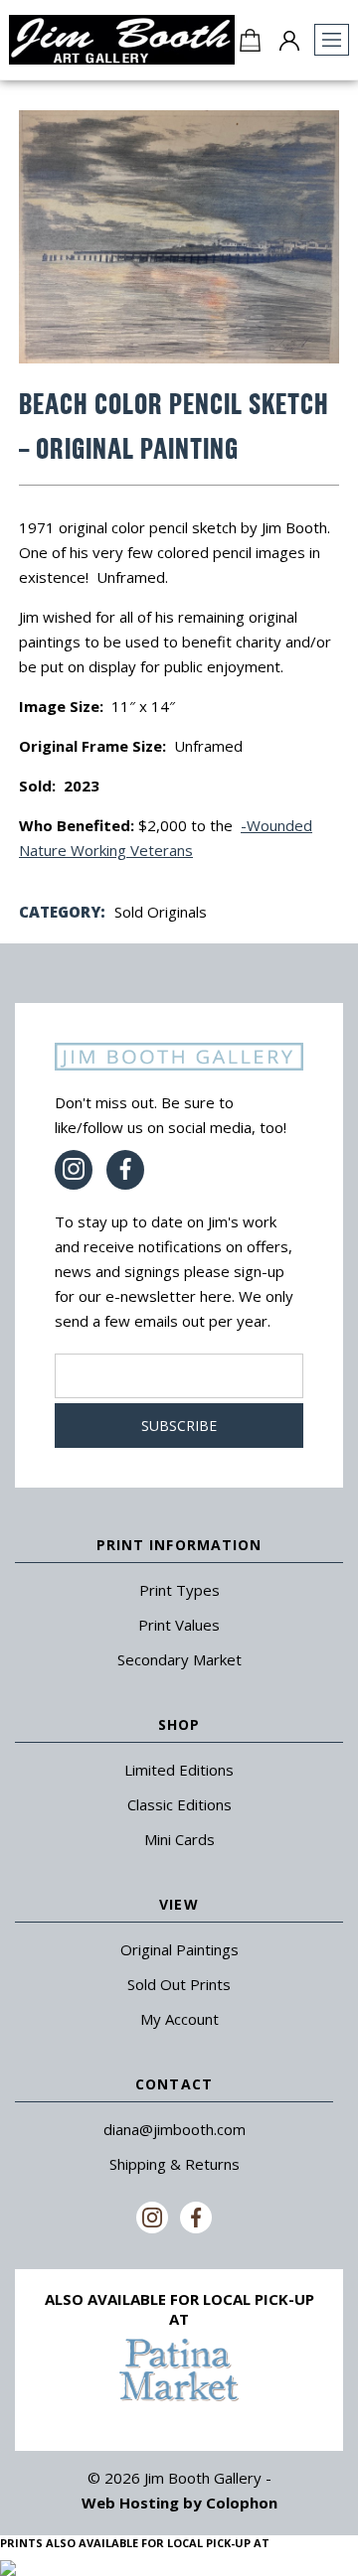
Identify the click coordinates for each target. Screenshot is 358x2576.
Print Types (179, 1590)
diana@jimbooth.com (175, 2129)
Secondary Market (179, 1659)
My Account (179, 2019)
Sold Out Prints (179, 1984)
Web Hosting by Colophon (179, 2503)
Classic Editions (179, 1804)
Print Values (179, 1625)
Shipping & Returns (175, 2164)
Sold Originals (161, 912)
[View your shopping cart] (250, 40)
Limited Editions (179, 1770)
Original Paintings (179, 1949)
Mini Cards (179, 1839)
